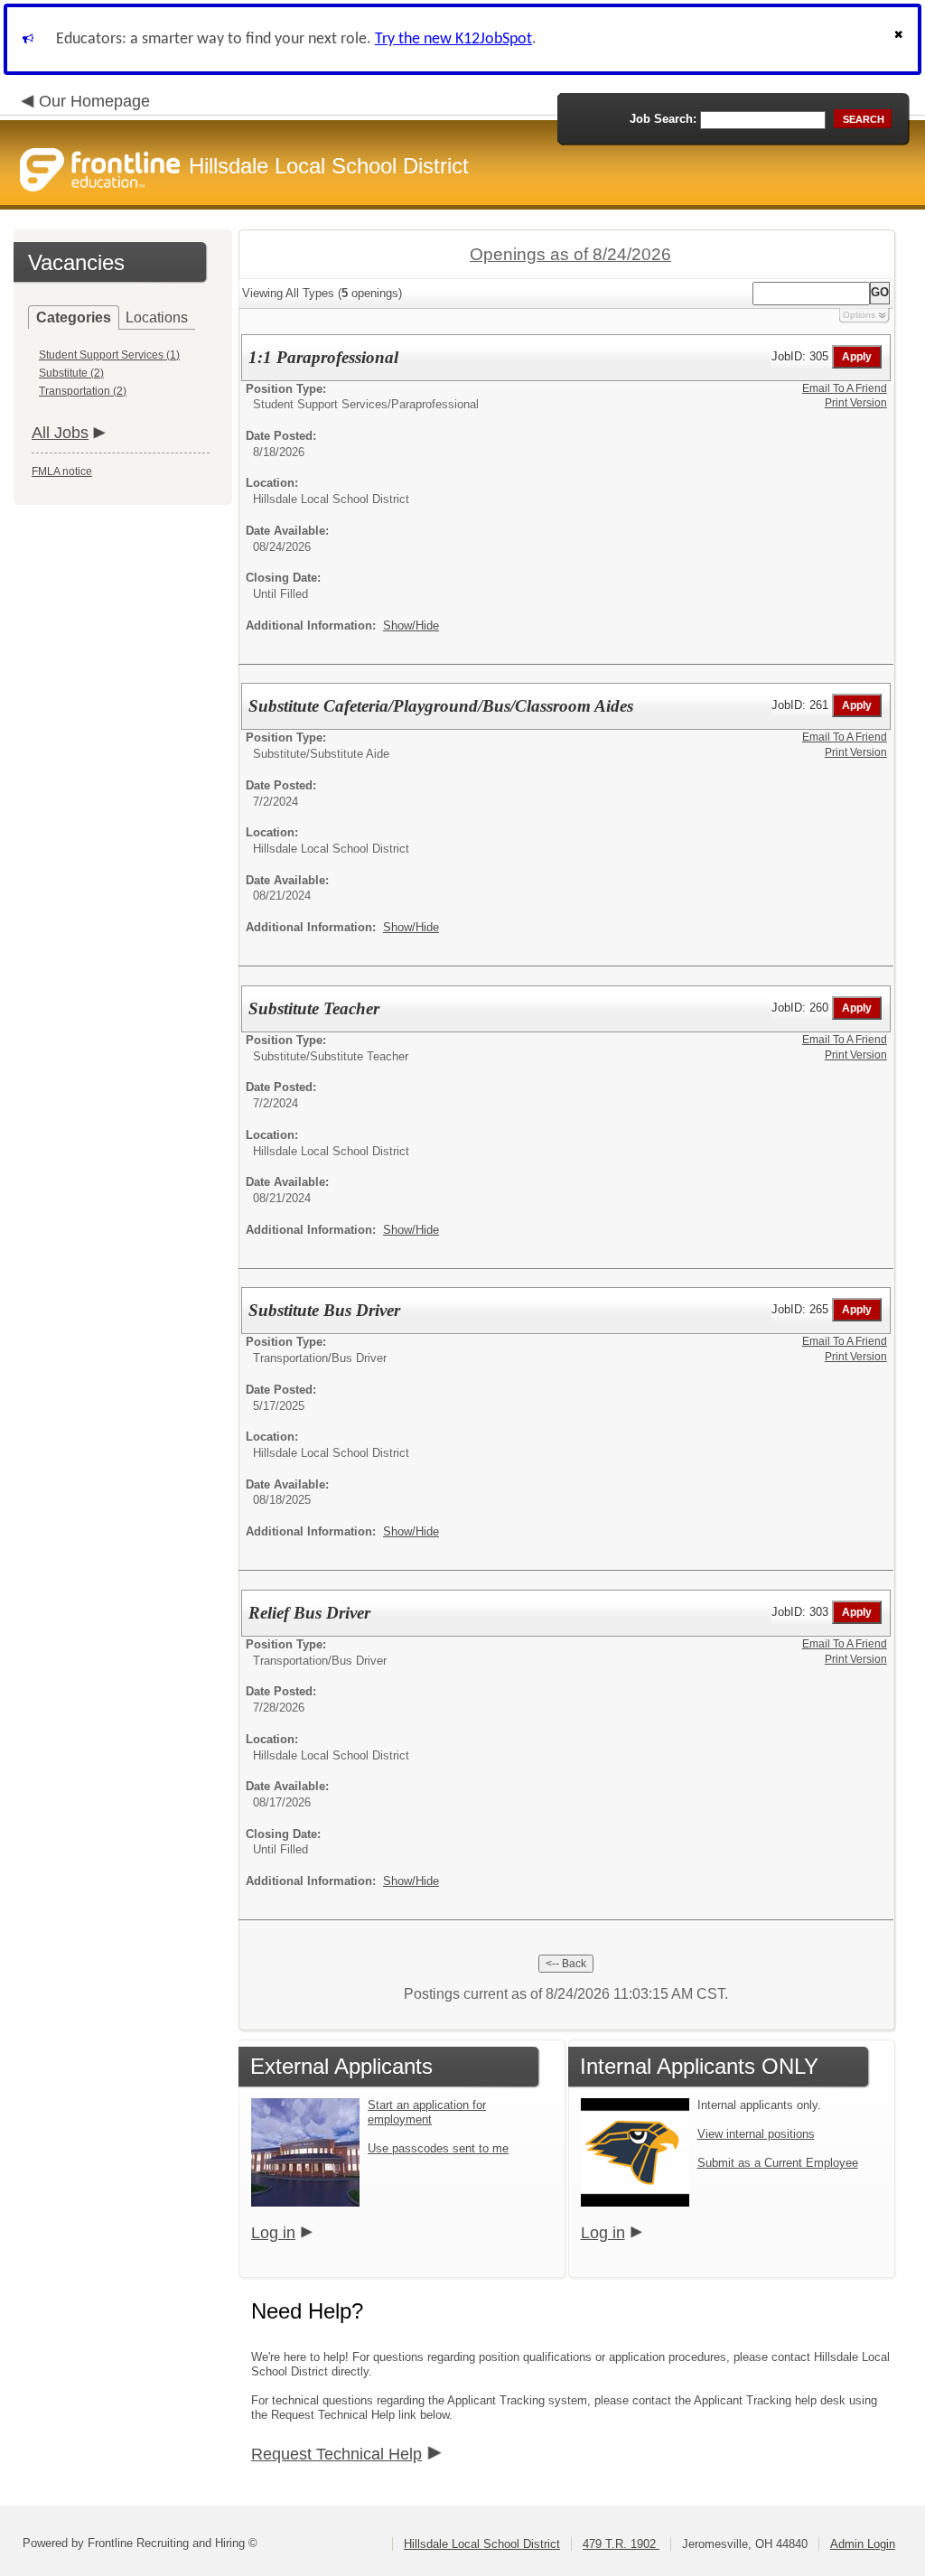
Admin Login (863, 2544)
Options (859, 315)
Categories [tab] (74, 317)
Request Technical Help (336, 2454)
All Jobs (60, 433)
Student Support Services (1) (109, 355)
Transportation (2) (83, 391)
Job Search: (663, 119)
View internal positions (756, 2134)
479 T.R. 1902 (621, 2544)
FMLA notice (62, 471)
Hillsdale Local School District (482, 2544)
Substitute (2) (71, 373)
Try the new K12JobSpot (453, 39)
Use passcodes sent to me (438, 2148)
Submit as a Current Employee (778, 2163)
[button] (901, 39)
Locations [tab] (157, 317)
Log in (273, 2233)
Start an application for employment (427, 2112)
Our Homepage (94, 101)
